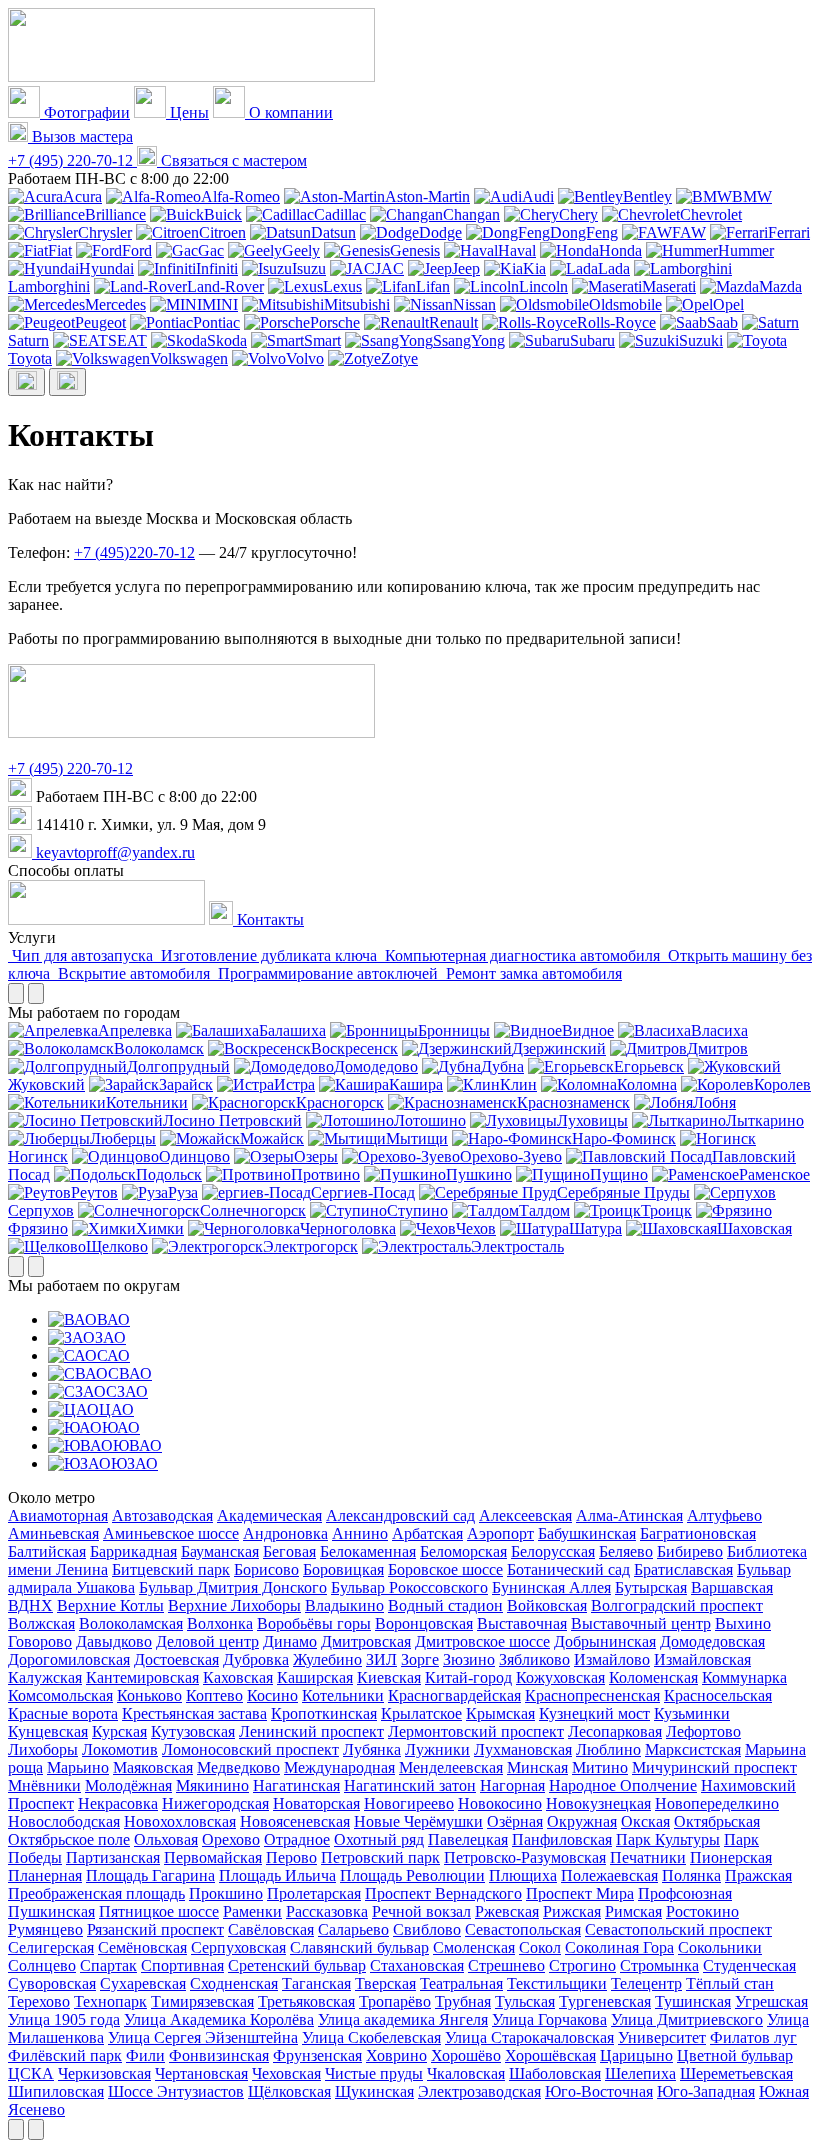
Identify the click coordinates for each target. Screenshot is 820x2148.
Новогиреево (409, 1803)
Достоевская (176, 1659)
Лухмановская (523, 1749)
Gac (211, 250)
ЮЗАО (134, 1463)
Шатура (595, 1228)
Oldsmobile (625, 304)
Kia (534, 268)
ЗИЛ (381, 1659)
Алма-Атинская (629, 1515)
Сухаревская (143, 1983)
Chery (578, 214)
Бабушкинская (587, 1533)
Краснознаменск (573, 1102)
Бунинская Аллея (551, 1587)
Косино (272, 1695)
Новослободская (64, 1821)
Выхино (743, 1623)
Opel (728, 304)
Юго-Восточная (599, 2091)
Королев (782, 1084)
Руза (183, 1192)
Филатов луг (753, 2037)
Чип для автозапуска (82, 955)
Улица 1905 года (64, 2019)
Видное (588, 1030)
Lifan (433, 286)
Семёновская (142, 1947)
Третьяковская (306, 2001)
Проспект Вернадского (443, 1893)
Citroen (222, 232)
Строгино (582, 1965)
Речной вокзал (421, 1911)
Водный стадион (445, 1605)
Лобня (714, 1102)
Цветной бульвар (735, 2055)
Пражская (758, 1875)
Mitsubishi (357, 304)
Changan (471, 214)
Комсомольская (60, 1695)
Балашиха (292, 1030)
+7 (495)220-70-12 (134, 552)
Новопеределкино (717, 1803)
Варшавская (732, 1587)
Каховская (238, 1677)
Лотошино (430, 1120)
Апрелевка (135, 1030)
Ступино (417, 1210)
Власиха (719, 1030)
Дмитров (717, 1048)
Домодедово (376, 1066)
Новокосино (500, 1803)
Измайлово (612, 1659)
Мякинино (212, 1785)
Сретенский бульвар (297, 1965)
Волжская (41, 1623)
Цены (187, 112)
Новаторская (316, 1803)
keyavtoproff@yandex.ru (113, 852)
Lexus (342, 286)
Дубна (502, 1066)
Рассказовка (327, 1911)
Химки (160, 1228)
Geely (301, 250)
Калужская (45, 1677)
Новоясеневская (295, 1821)
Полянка (691, 1875)
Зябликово (534, 1659)
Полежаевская (609, 1875)
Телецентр (646, 1983)
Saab (722, 322)
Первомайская (213, 1857)
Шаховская (754, 1228)
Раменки (252, 1911)
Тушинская (693, 2001)
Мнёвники (44, 1785)
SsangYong (469, 340)
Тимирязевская (202, 2001)
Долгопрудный (178, 1066)
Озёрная (515, 1821)
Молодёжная (128, 1785)
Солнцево (42, 1965)
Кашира (416, 1084)
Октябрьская (717, 1821)
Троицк (666, 1210)
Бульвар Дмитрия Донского (233, 1587)
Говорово (40, 1641)
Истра (294, 1084)
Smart (322, 340)
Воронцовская (424, 1623)
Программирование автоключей (328, 973)
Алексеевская (525, 1515)
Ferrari (789, 232)
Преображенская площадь (96, 1893)
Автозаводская (162, 1515)
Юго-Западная (706, 2091)
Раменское (774, 1174)
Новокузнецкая (598, 1803)
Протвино (325, 1174)
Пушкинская (51, 1911)
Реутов (94, 1192)
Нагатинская (296, 1785)
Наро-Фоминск (624, 1138)
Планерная (45, 1875)
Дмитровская (366, 1641)
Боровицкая (343, 1569)
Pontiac (216, 322)
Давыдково (114, 1641)
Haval (517, 250)
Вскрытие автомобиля (134, 973)
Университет (662, 2037)
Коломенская (653, 1677)
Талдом (544, 1210)
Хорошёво (466, 2055)
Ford (137, 250)
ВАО (113, 1319)
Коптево (214, 1695)
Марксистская (693, 1749)
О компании (289, 112)
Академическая (269, 1515)
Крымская (500, 1713)
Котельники (147, 1102)
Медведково (238, 1767)
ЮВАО (137, 1445)
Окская (645, 1821)
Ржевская (507, 1911)
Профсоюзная (685, 1893)
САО (113, 1355)
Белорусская (553, 1551)
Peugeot (100, 322)
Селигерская (51, 1947)
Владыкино (344, 1605)
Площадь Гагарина (150, 1875)
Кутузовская (193, 1731)
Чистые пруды (374, 2073)
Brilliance (115, 214)
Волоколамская (131, 1623)
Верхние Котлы (110, 1605)
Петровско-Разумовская (525, 1857)
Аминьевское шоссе (171, 1533)
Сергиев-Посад (363, 1192)
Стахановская (417, 1965)
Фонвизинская (219, 2055)
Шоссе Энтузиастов (176, 2091)
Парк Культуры (668, 1839)
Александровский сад (400, 1515)
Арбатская (427, 1533)
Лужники (437, 1749)
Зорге (420, 1659)
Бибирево (690, 1551)
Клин (518, 1084)
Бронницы (454, 1030)
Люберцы (123, 1138)
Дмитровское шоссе (482, 1641)
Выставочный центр (641, 1623)
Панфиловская (562, 1839)
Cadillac (340, 214)
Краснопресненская (592, 1695)
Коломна (647, 1084)
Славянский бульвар (359, 1947)
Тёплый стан (730, 1983)
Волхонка (220, 1623)
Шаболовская (555, 2073)
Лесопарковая (615, 1731)
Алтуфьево (724, 1515)
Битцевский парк (171, 1569)
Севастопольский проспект (678, 1929)
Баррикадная (133, 1551)
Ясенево (36, 2109)
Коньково (149, 1695)
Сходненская (234, 1983)
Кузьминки (692, 1713)
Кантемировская (142, 1677)
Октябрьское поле (69, 1839)
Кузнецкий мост (594, 1713)
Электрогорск (310, 1246)
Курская (119, 1731)
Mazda (780, 286)
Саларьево (353, 1929)
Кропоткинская (324, 1713)
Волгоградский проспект (677, 1605)
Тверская (385, 1983)
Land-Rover (225, 286)
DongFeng (584, 232)
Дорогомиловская (69, 1659)
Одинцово (194, 1156)
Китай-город (468, 1677)
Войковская (547, 1605)
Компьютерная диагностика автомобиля (522, 955)
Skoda (227, 340)
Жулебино (327, 1659)
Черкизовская (104, 2073)
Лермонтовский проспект (476, 1731)
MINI (220, 304)
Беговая (289, 1551)
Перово (291, 1857)
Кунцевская (48, 1731)
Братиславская (683, 1569)
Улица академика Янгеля (403, 2019)
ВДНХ (30, 1605)
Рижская (572, 1911)
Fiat (60, 250)
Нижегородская (215, 1803)
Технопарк (110, 2001)
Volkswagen (189, 358)
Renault (453, 322)
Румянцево (45, 1929)
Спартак (108, 1965)
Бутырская (651, 1587)
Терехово (39, 2001)
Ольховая (166, 1839)
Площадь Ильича (277, 1875)
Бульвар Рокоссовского (409, 1587)
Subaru (592, 340)
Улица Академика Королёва (219, 2019)
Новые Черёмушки (418, 1821)
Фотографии (85, 112)
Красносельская (718, 1695)
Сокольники (720, 1947)
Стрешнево (506, 1965)
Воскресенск (354, 1048)
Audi (538, 196)
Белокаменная (368, 1551)
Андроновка (285, 1533)
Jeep (466, 268)
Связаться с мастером (232, 160)
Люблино (608, 1749)
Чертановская (201, 2073)
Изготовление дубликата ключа (269, 955)
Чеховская (286, 2073)
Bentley (647, 196)
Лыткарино (765, 1120)
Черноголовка (348, 1228)
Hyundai (106, 268)
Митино (600, 1767)
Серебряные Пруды (623, 1192)
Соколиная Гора (619, 1947)
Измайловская (702, 1659)
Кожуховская (560, 1677)
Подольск (169, 1174)
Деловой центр (207, 1641)
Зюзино (469, 1659)
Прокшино (226, 1893)
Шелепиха (640, 2073)
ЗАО (110, 1337)
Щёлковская (289, 2091)
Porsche (335, 322)
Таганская (316, 1983)
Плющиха (523, 1875)
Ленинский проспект (311, 1731)
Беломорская (463, 1551)
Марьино (78, 1767)
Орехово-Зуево (511, 1156)
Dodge (440, 232)
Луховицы (592, 1120)
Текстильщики (557, 1983)
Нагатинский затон (410, 1785)
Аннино (360, 1533)
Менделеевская (451, 1767)
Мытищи (417, 1138)
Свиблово (427, 1929)
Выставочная (522, 1623)
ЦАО (116, 1409)
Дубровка (256, 1659)
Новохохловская (180, 1821)
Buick (223, 214)
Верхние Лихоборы (234, 1605)
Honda (620, 250)
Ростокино (702, 1911)
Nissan (474, 304)
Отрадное (297, 1839)
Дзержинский (559, 1048)
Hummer (746, 250)
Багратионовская (698, 1533)
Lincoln (543, 286)
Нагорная (512, 1785)
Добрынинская (605, 1641)
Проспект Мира (580, 1893)
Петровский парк (380, 1857)
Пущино (619, 1174)
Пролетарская (314, 1893)
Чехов (476, 1228)
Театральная (461, 1983)
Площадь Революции (412, 1875)
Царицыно (636, 2055)
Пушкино (479, 1174)
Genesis (415, 250)
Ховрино (396, 2055)
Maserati (669, 286)
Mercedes (115, 304)
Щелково (117, 1246)
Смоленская (474, 1947)
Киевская (389, 1677)
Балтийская (47, 1551)
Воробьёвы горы (314, 1623)
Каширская (315, 1677)
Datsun (333, 232)
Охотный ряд (379, 1839)
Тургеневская (605, 2001)
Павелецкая (468, 1839)
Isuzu (309, 268)
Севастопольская (523, 1929)
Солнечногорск (253, 1210)
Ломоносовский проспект (250, 1749)
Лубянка (372, 1749)
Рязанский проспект (155, 1929)
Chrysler (105, 232)
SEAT (127, 340)
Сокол (540, 1947)
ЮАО (121, 1427)
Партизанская (113, 1857)
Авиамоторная (58, 1515)
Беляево (626, 1551)
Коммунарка (744, 1677)
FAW (689, 232)
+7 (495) (70, 160)
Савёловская (271, 1929)
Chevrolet (711, 214)
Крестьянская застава (194, 1713)
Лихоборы (43, 1749)
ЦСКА (31, 2073)
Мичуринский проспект (714, 1767)
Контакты (268, 919)
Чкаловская (466, 2073)
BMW (752, 196)
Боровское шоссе (445, 1569)
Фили (145, 2055)
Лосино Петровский (232, 1120)
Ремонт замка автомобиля (532, 973)
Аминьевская (53, 1533)
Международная (339, 1767)
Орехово (231, 1839)
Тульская (525, 2001)
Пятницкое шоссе (159, 1911)
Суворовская (52, 1983)
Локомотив (120, 1749)
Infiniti (217, 268)
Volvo (305, 358)
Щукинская (374, 2091)
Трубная (463, 2001)
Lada (614, 268)
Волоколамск (159, 1048)
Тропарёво (395, 2001)
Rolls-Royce (616, 322)
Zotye (399, 358)
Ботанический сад (568, 1569)
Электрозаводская (479, 2091)
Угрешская (771, 2001)
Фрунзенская (317, 2055)
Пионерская (731, 1857)
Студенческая (749, 1965)
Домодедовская (712, 1641)
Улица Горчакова (549, 2019)
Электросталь (517, 1246)
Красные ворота (63, 1713)
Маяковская (153, 1767)
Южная (784, 2091)
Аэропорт (500, 1533)
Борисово (266, 1569)
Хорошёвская (550, 2055)
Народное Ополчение (623, 1785)
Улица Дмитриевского (687, 2019)
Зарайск (186, 1084)
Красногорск (340, 1102)
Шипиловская (56, 2091)
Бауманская (220, 1551)
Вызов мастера (80, 136)
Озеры (316, 1156)
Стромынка (659, 1965)
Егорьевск (649, 1066)
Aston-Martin (427, 196)
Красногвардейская (454, 1695)
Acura (82, 196)
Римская (633, 1911)
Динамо (290, 1641)
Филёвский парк (65, 2055)
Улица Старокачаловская (529, 2037)
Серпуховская (238, 1947)
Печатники (648, 1857)
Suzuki (701, 340)
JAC (389, 268)
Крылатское (421, 1713)
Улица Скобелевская (371, 2037)
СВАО (130, 1373)
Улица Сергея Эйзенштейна (203, 2037)
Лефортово (703, 1731)
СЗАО (127, 1391)
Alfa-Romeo (240, 196)
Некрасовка (118, 1803)
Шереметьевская (736, 2073)
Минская (537, 1767)
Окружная (582, 1821)
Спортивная (182, 1965)
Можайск (272, 1138)
